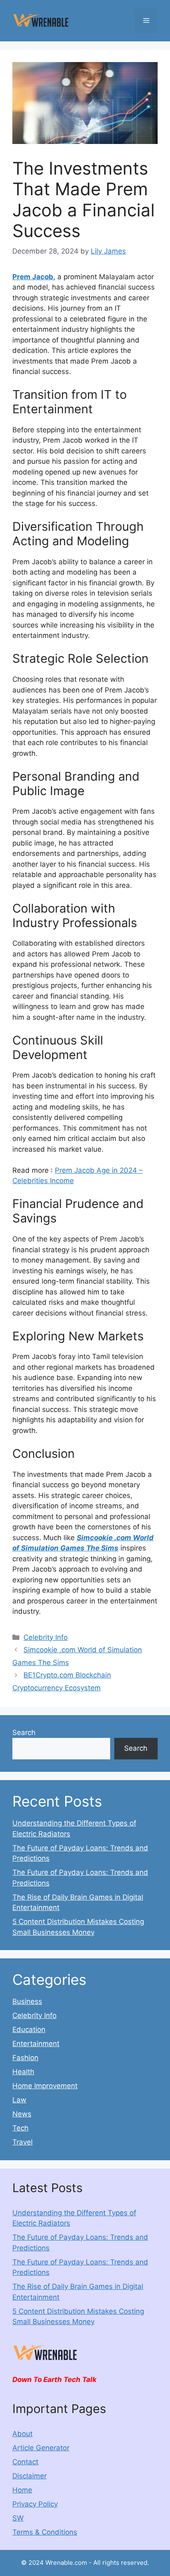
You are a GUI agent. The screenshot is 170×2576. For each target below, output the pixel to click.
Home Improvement (45, 2086)
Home (22, 2490)
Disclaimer (30, 2476)
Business (27, 2001)
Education (29, 2030)
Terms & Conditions (45, 2532)
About (22, 2434)
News (22, 2114)
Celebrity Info (46, 1637)
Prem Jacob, (34, 277)
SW (18, 2518)
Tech (20, 2128)
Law (19, 2100)
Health (23, 2072)
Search (24, 1733)
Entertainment (36, 2044)
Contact (25, 2462)
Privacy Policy (35, 2504)
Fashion (25, 2058)
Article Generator (41, 2448)
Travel (22, 2142)
